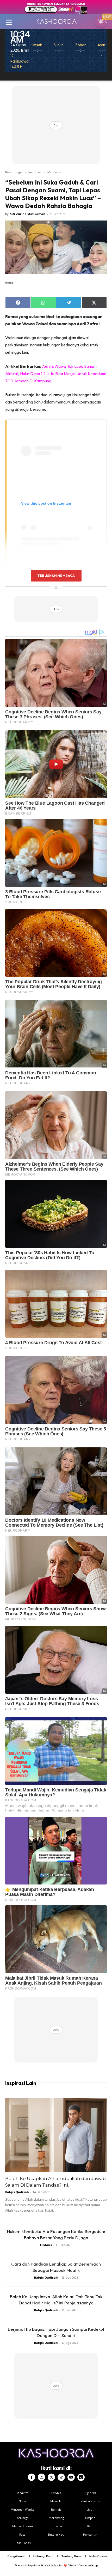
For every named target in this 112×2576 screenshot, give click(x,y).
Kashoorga (14, 172)
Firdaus (46, 2245)
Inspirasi (35, 172)
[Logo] (56, 21)
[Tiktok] (61, 2477)
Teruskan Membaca (56, 576)
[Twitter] (51, 2477)
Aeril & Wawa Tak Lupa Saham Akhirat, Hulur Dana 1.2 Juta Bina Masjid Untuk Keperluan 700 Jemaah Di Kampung (56, 374)
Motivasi (54, 172)
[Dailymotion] (81, 2477)
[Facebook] (32, 2477)
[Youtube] (71, 2477)
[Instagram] (41, 2477)
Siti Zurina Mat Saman (28, 214)
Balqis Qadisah (17, 2192)
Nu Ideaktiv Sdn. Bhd (52, 2565)
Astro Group (91, 2565)
